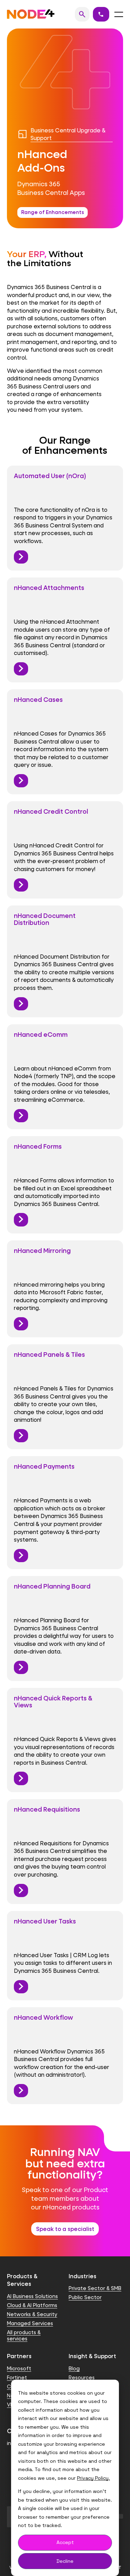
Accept (65, 2542)
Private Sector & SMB (95, 2288)
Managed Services (30, 2323)
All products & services (24, 2335)
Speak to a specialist (65, 2229)
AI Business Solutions (32, 2296)
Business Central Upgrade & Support (68, 134)
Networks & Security (32, 2314)
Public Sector (85, 2297)
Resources (82, 2377)
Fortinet (17, 2377)
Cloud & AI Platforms (32, 2305)
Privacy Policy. (93, 2478)
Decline (65, 2561)
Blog (74, 2368)
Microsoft (19, 2368)
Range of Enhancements (53, 212)
